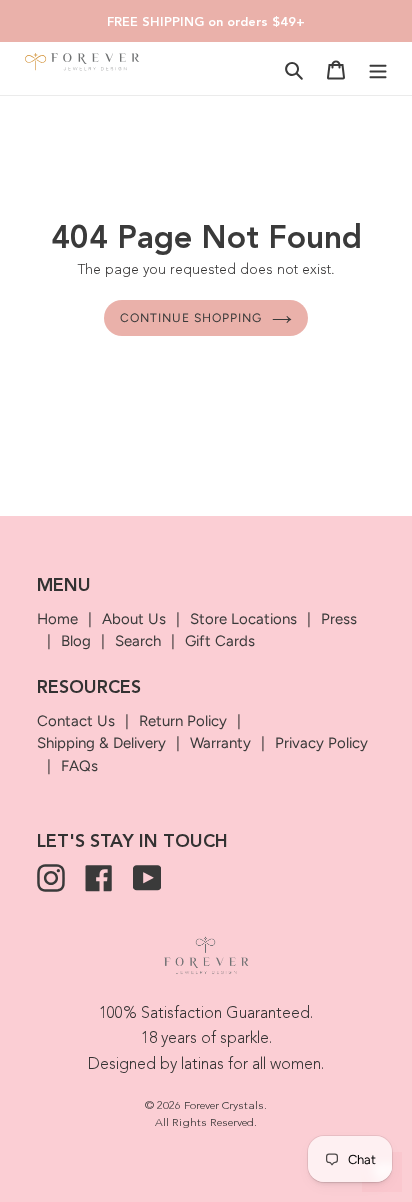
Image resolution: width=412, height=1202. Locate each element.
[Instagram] (51, 878)
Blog (76, 641)
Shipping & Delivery (101, 743)
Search (138, 641)
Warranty (220, 743)
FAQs (79, 766)
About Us (134, 619)
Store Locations (243, 619)
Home (57, 619)
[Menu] (378, 69)
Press (339, 619)
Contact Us (76, 721)
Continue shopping (191, 317)
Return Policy (183, 721)
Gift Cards (220, 641)
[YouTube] (147, 878)
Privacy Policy (321, 743)
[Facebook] (99, 878)
